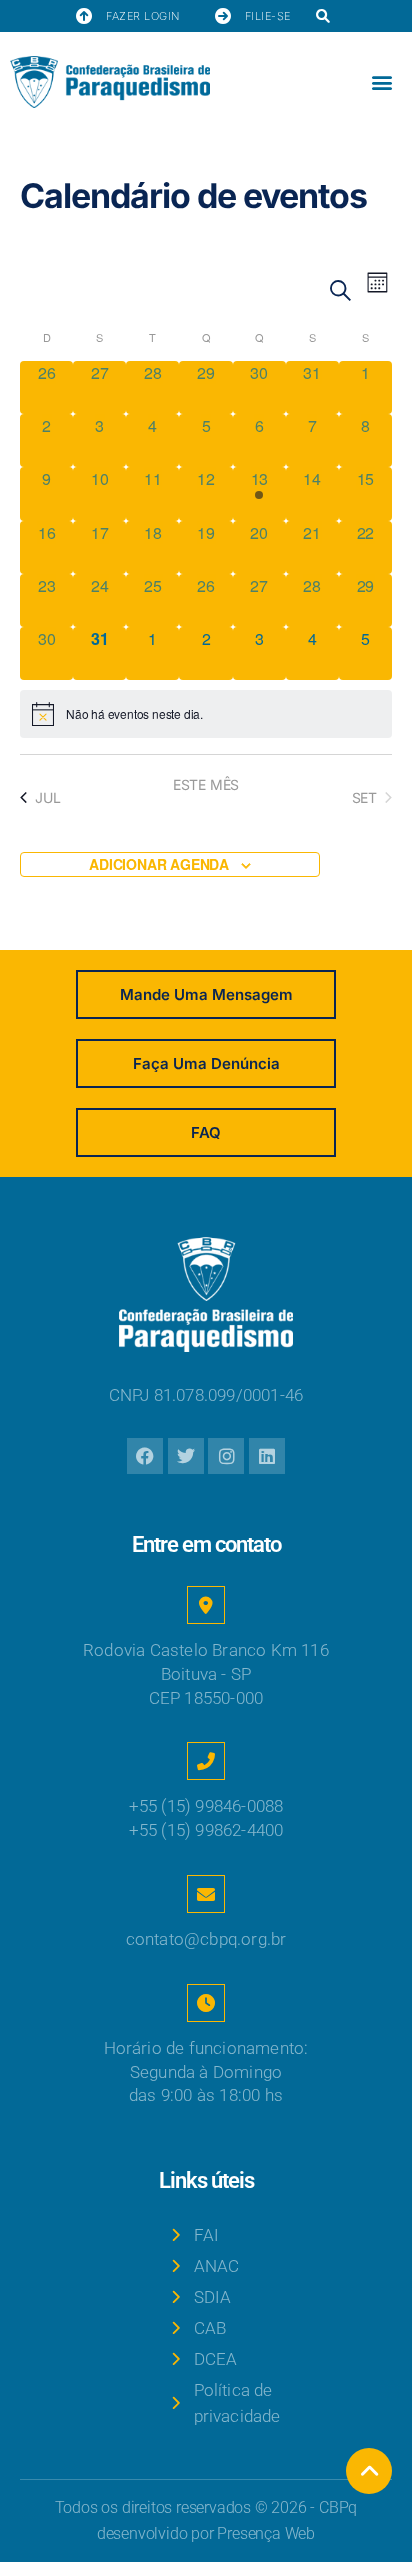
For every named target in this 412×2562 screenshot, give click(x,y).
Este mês (206, 784)
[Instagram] (226, 1456)
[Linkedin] (267, 1456)
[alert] (206, 714)
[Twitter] (186, 1456)
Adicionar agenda (159, 864)
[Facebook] (145, 1456)
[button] (323, 16)
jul (47, 797)
